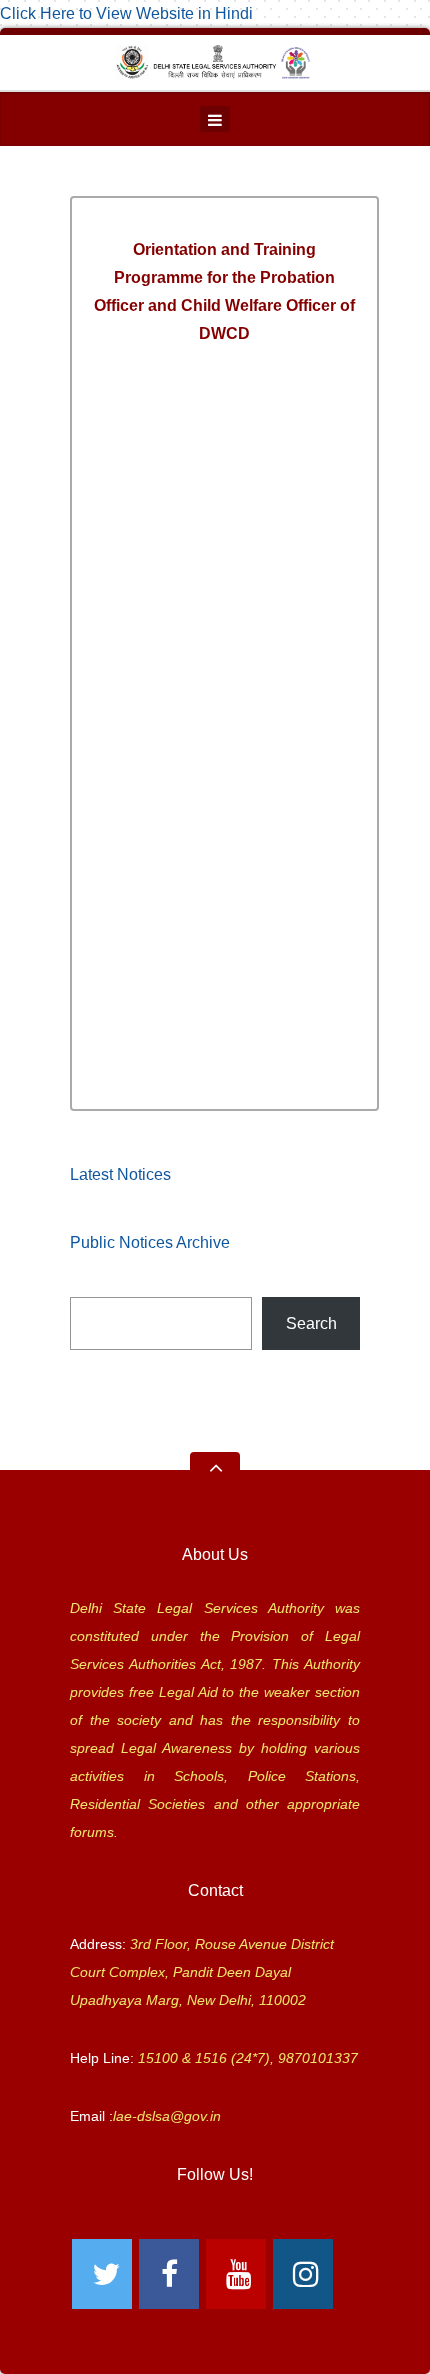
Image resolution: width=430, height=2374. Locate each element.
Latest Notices (120, 1174)
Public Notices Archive (150, 1242)
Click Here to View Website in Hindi (126, 13)
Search (311, 1323)
